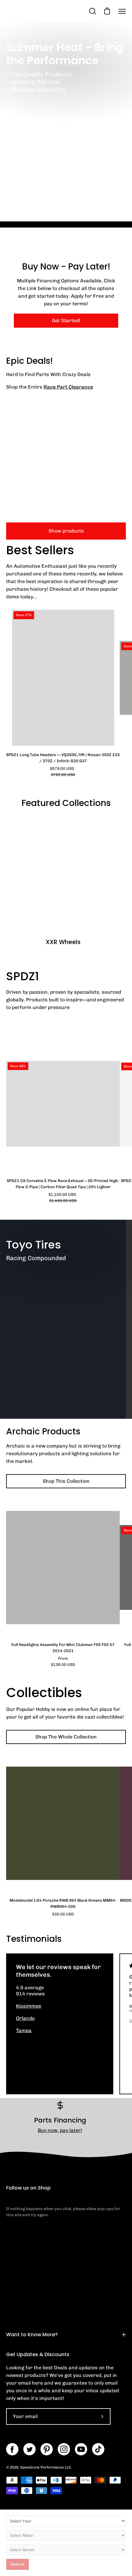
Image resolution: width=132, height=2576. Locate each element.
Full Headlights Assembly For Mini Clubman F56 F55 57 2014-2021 (63, 1648)
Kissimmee (29, 2006)
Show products (66, 531)
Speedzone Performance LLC (46, 2467)
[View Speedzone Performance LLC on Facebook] (12, 2449)
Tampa (24, 2030)
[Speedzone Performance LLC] (45, 11)
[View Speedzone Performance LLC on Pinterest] (47, 2449)
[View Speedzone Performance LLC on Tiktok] (98, 2449)
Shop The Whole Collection (66, 1737)
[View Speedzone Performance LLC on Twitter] (29, 2449)
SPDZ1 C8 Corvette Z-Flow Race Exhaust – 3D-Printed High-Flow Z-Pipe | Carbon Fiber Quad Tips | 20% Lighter (63, 1184)
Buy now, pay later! (60, 2130)
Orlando (25, 2018)
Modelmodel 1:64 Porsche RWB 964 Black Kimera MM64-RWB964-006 (63, 1903)
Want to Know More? (32, 2335)
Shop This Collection (66, 1481)
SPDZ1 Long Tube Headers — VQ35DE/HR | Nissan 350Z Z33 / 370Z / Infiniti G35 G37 (63, 758)
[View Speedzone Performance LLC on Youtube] (81, 2449)
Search (17, 2564)
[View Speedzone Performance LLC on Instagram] (64, 2449)
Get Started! (66, 320)
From (63, 1661)
